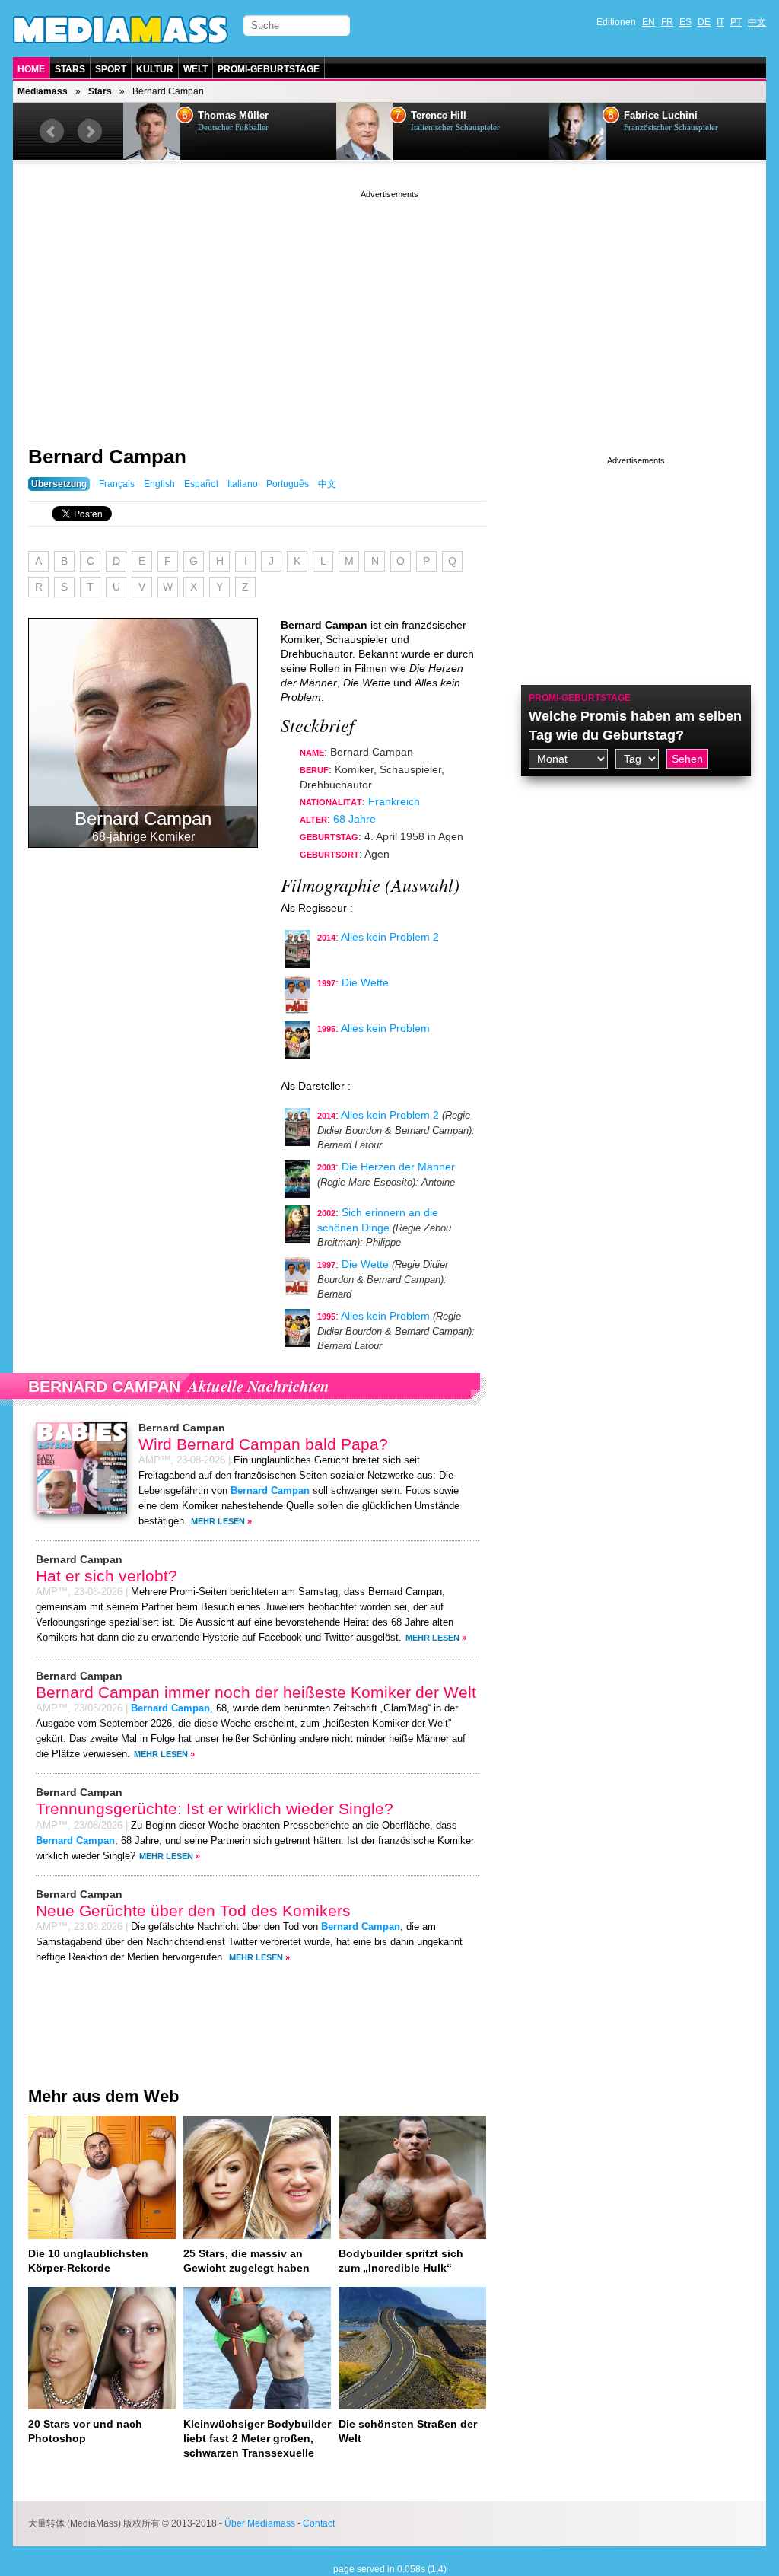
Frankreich (394, 801)
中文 (757, 22)
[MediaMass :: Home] (121, 30)
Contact (319, 2523)
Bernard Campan (107, 457)
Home (31, 69)
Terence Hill (226, 116)
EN (649, 22)
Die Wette (365, 982)
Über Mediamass (260, 2523)
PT (736, 22)
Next (90, 132)
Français (117, 484)
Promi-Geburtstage (269, 69)
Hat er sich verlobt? (107, 1576)
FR (667, 22)
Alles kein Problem (385, 1028)
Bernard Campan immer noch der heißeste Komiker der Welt (256, 1692)
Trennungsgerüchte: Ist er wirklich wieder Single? (215, 1809)
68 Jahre (355, 819)
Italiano (243, 484)
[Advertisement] (389, 308)
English (159, 484)
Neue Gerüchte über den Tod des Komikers (193, 1911)
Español (201, 484)
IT (720, 22)
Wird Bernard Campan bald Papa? (263, 1444)
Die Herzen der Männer (398, 1167)
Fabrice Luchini (448, 116)
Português (288, 484)
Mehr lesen (218, 1521)
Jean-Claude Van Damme (682, 116)
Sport (111, 69)
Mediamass (43, 91)
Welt (196, 69)
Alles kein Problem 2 (390, 937)
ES (685, 22)
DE (704, 22)
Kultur (155, 69)
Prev (52, 132)
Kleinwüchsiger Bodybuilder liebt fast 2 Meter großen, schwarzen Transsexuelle (257, 2438)
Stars (70, 69)
